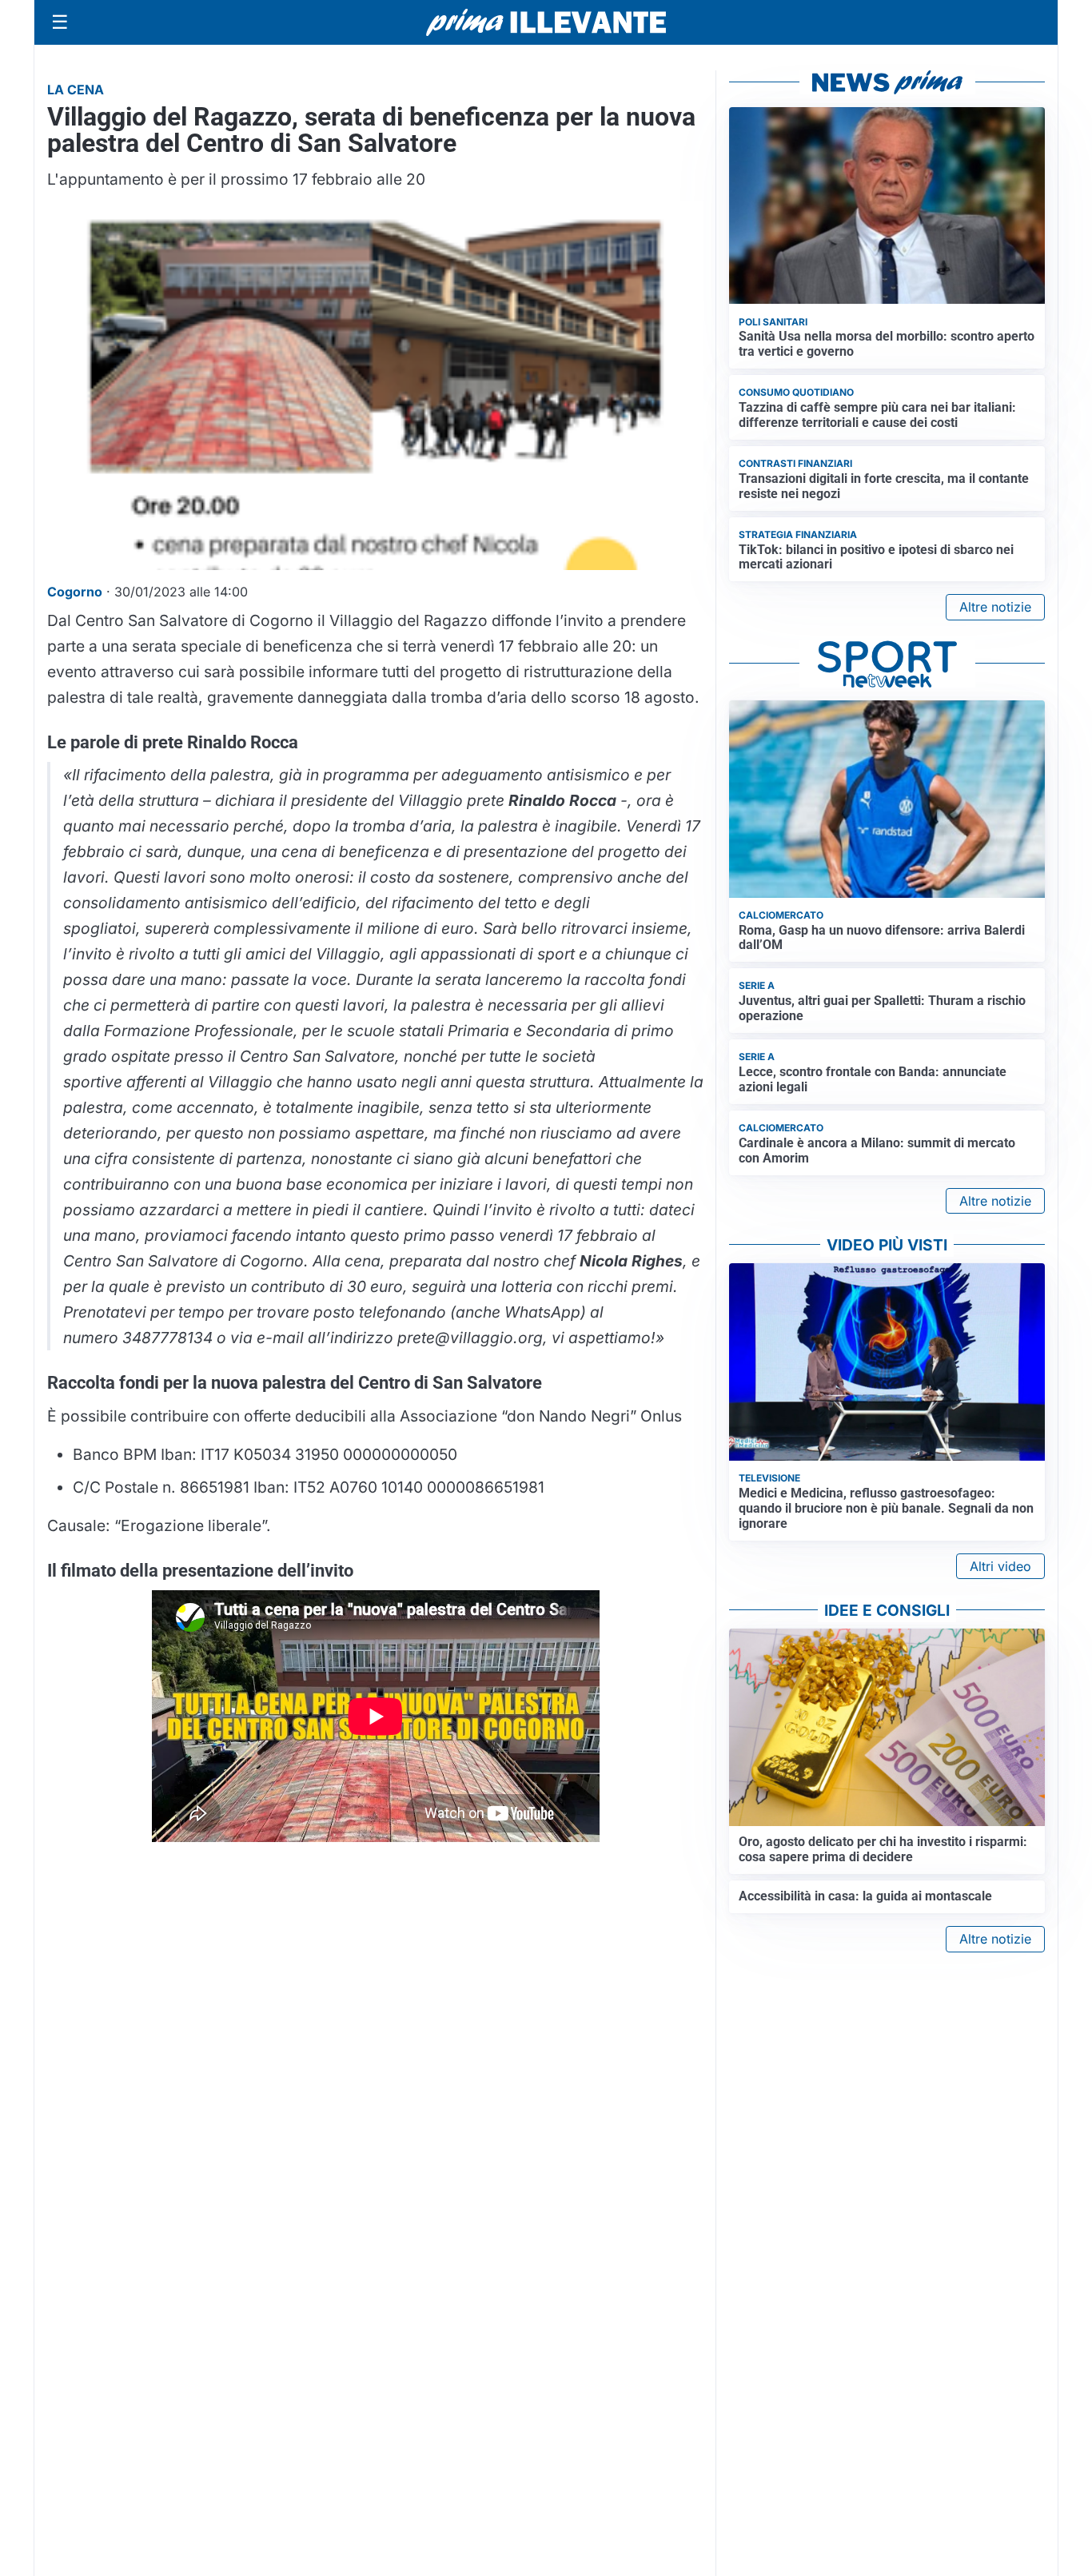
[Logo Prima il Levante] (546, 22)
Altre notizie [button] (995, 607)
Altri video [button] (1000, 1566)
